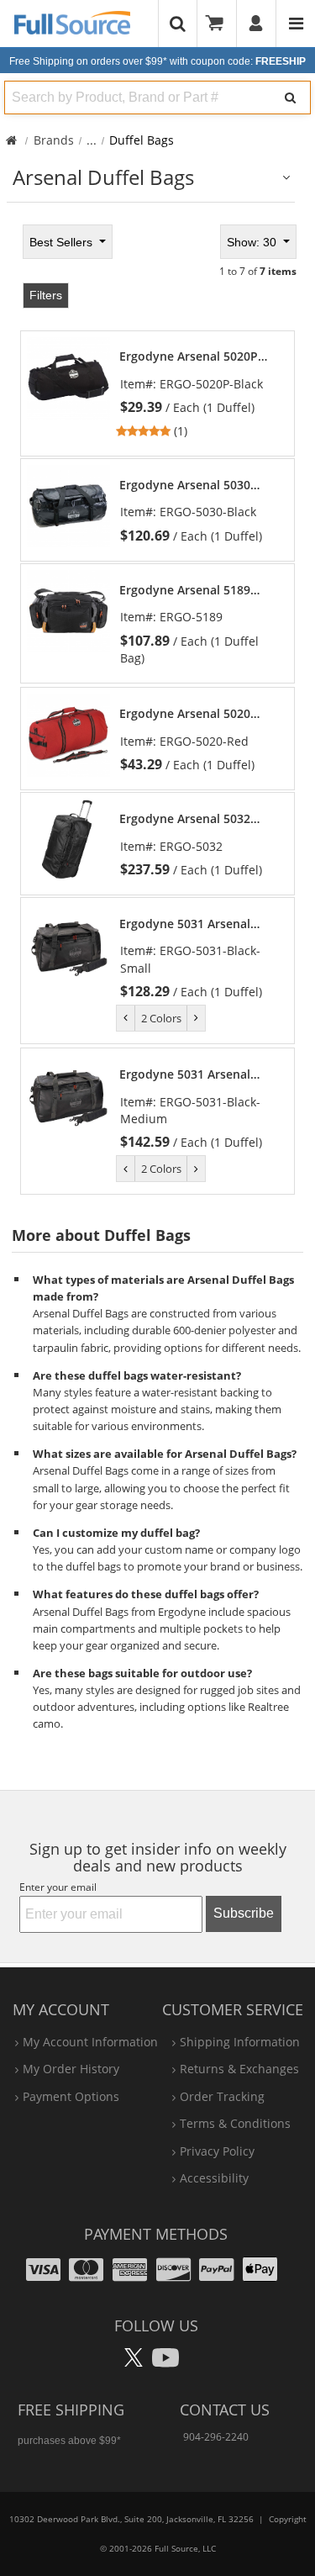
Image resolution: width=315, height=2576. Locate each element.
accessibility (214, 2178)
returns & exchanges (239, 2069)
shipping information (240, 2042)
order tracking (222, 2096)
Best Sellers (63, 242)
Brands (54, 140)
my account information (90, 2042)
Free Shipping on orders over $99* (157, 61)
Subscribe (244, 1913)
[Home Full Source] (11, 140)
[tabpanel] (157, 708)
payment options (71, 2096)
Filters (46, 295)
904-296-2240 (216, 2437)
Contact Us (225, 2410)
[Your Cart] (220, 24)
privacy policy (217, 2151)
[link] (199, 394)
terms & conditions (235, 2123)
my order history (71, 2069)
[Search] (290, 98)
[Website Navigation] (296, 24)
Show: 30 (253, 242)
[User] (257, 24)
